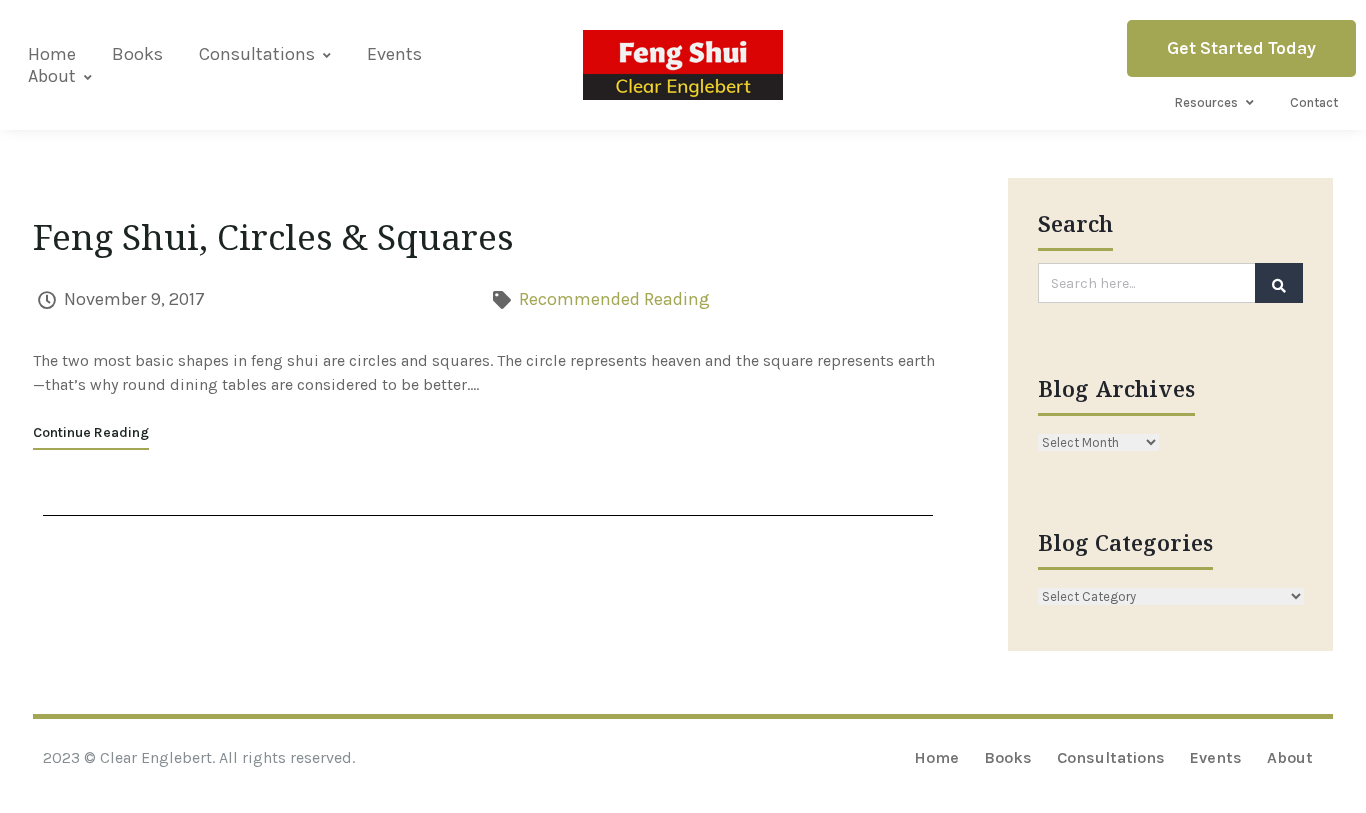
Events (394, 54)
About (52, 76)
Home (52, 54)
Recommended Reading (614, 299)
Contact (1314, 102)
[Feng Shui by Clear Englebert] (683, 64)
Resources (1206, 102)
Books (137, 54)
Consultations (257, 54)
